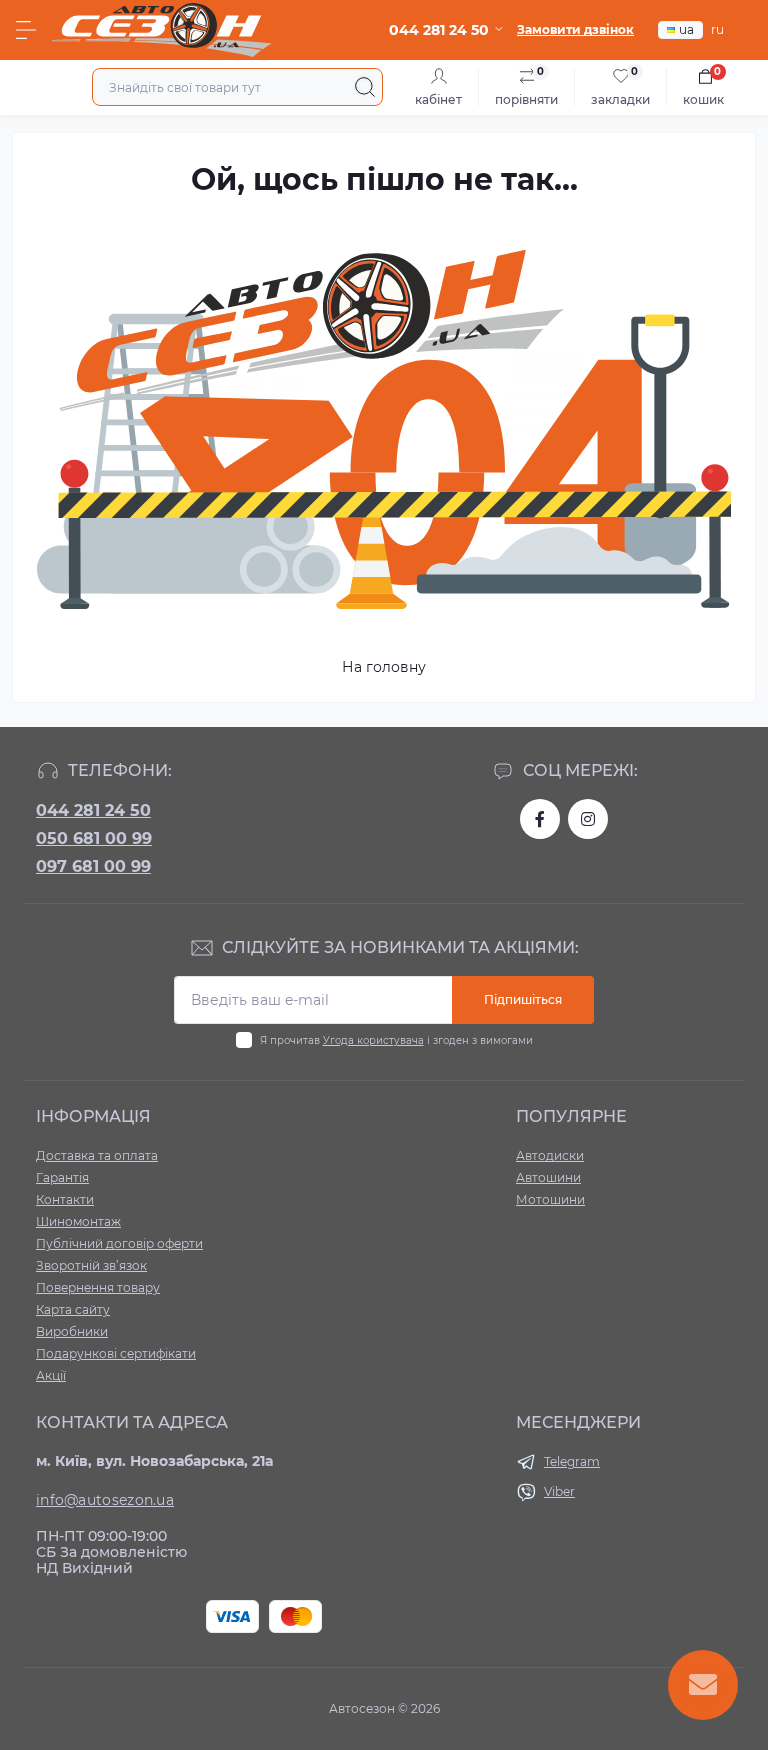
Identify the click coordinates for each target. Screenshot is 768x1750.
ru (717, 29)
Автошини (548, 1177)
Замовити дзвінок (575, 29)
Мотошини (550, 1199)
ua (686, 29)
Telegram (572, 1461)
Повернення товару (98, 1287)
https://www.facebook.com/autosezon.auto (540, 819)
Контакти (65, 1199)
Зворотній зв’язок (91, 1265)
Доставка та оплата (97, 1155)
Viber (559, 1491)
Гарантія (62, 1177)
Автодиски (550, 1155)
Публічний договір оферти (119, 1243)
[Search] (365, 87)
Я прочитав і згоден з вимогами (396, 1040)
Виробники (72, 1331)
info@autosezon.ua (105, 1500)
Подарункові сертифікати (116, 1353)
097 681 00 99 (93, 866)
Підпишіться (523, 999)
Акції (51, 1375)
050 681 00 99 (94, 838)
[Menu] (26, 30)
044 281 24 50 (93, 810)
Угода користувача (373, 1040)
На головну (384, 667)
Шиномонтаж (78, 1221)
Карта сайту (73, 1309)
